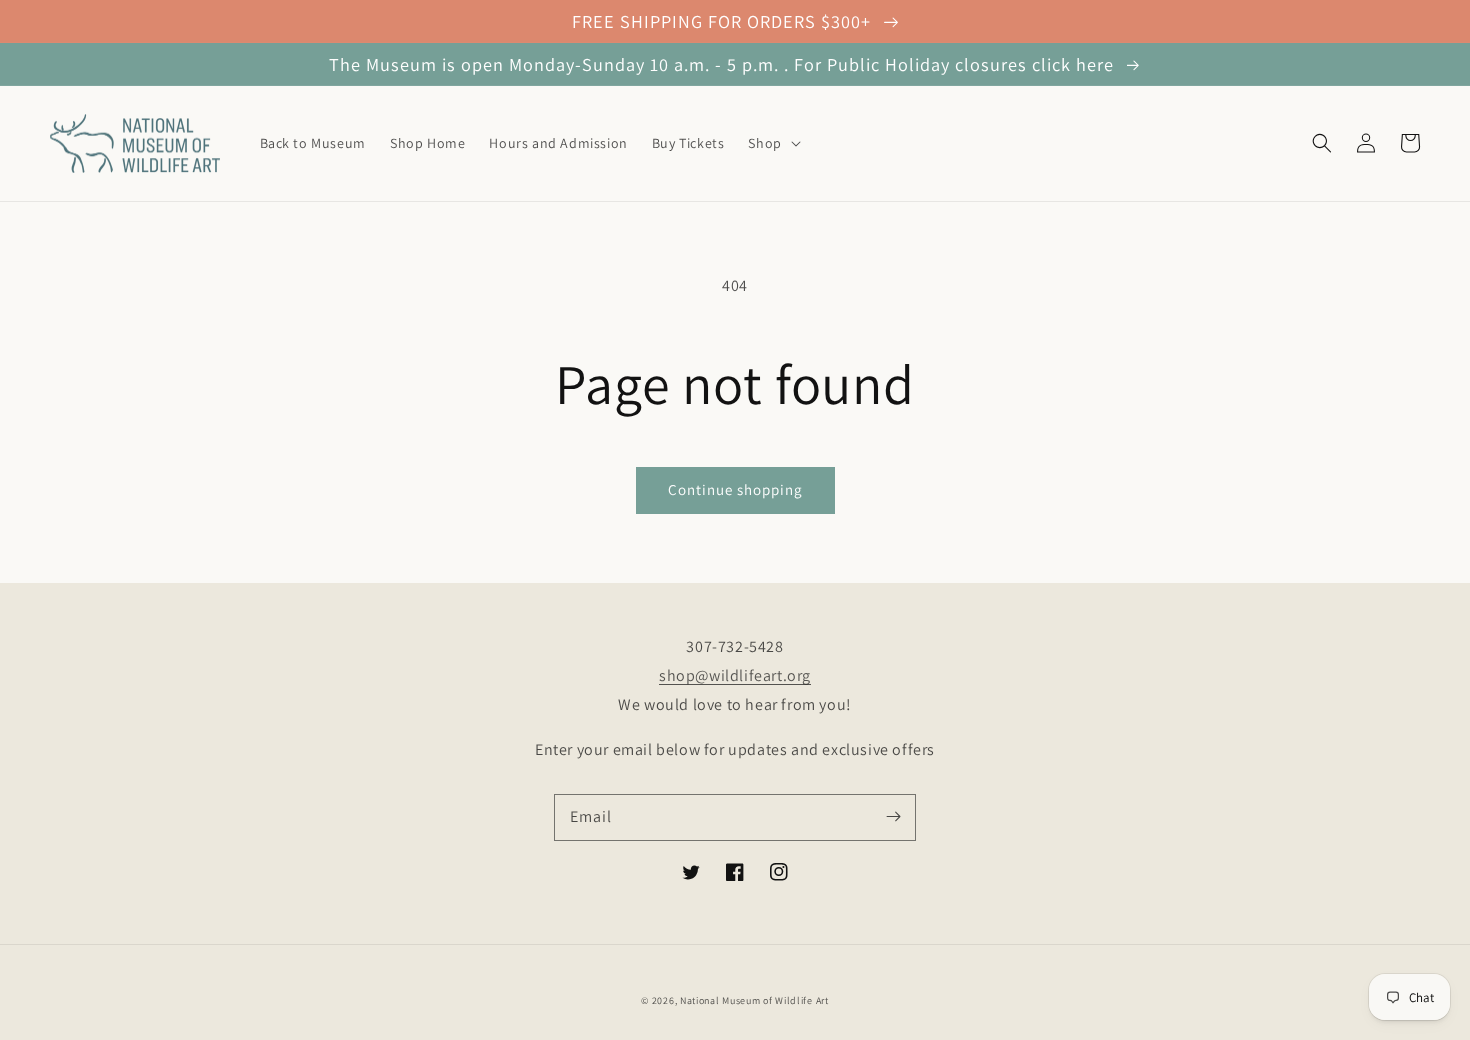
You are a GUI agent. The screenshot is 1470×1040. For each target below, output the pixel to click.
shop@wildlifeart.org (735, 675)
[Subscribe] (893, 817)
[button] (772, 143)
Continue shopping (735, 489)
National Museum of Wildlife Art (754, 1000)
